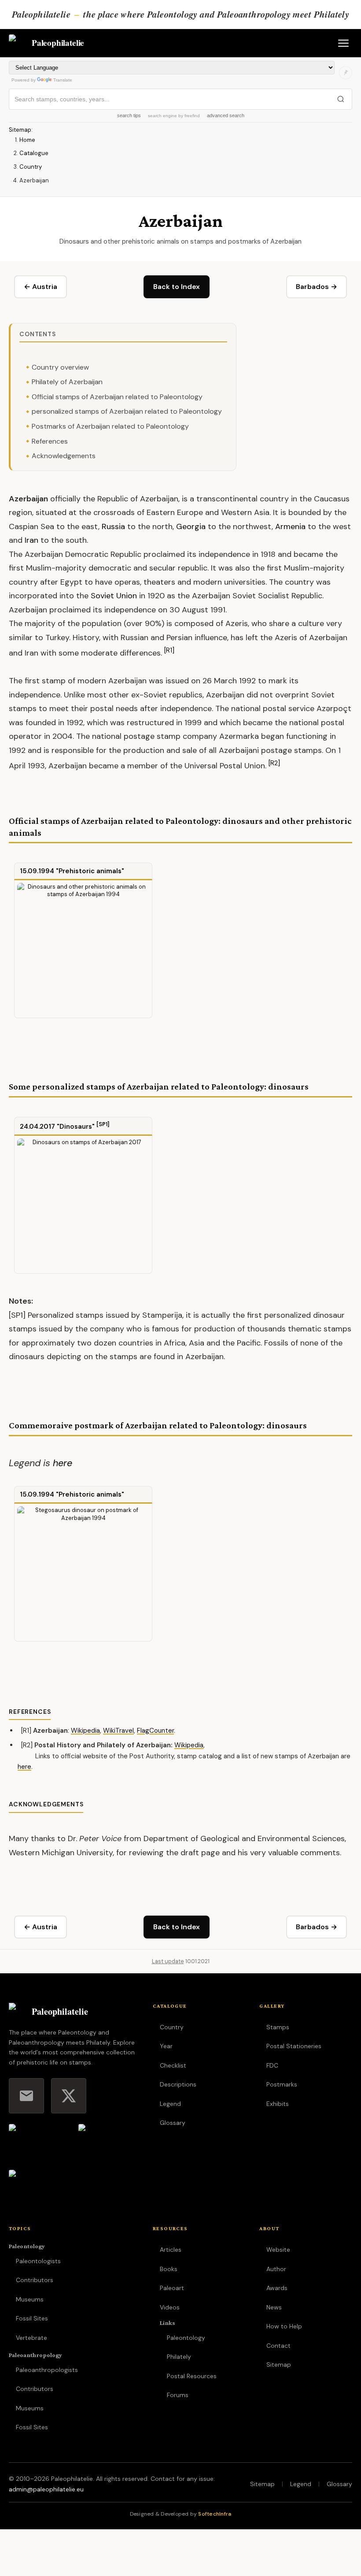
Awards (277, 2288)
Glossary (173, 2123)
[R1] (169, 650)
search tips (129, 115)
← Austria (41, 287)
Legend (170, 2104)
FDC (272, 2065)
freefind (192, 116)
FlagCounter (155, 1731)
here (63, 1463)
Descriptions (178, 2084)
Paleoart (172, 2288)
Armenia (290, 526)
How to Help (284, 2326)
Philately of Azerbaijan (67, 382)
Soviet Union (114, 596)
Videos (170, 2307)
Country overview (60, 367)
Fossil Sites (32, 2318)
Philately (179, 2357)
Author (276, 2269)
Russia (113, 526)
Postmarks (282, 2084)
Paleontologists (38, 2261)
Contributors (35, 2280)
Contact (278, 2346)
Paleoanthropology (35, 2355)
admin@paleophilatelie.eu (46, 2489)
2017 (47, 1127)
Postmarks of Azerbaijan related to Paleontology (110, 426)
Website (278, 2250)
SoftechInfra (215, 2514)
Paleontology (27, 2246)
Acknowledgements (64, 456)
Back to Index (177, 287)
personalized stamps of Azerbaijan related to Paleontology (127, 411)
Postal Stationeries (294, 2046)
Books (169, 2269)
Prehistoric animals (90, 871)
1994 (46, 871)
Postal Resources (192, 2376)
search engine (162, 116)
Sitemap (20, 130)
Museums (30, 2299)
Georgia (191, 526)
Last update (168, 1961)
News (274, 2307)
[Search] (341, 99)
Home (27, 140)
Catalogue (34, 153)
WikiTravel (118, 1731)
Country (31, 167)
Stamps (278, 2027)
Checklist (173, 2065)
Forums (178, 2395)
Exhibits (278, 2104)
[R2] (274, 763)
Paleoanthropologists (47, 2370)
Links (168, 2323)
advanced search (226, 115)
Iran (31, 540)
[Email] (26, 2096)
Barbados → (317, 287)
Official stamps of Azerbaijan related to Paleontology (117, 397)
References (50, 441)
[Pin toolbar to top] (346, 73)
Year (166, 2046)
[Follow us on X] (69, 2096)
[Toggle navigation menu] (343, 43)
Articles (171, 2250)
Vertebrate (31, 2338)
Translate (63, 80)
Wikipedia (85, 1731)
